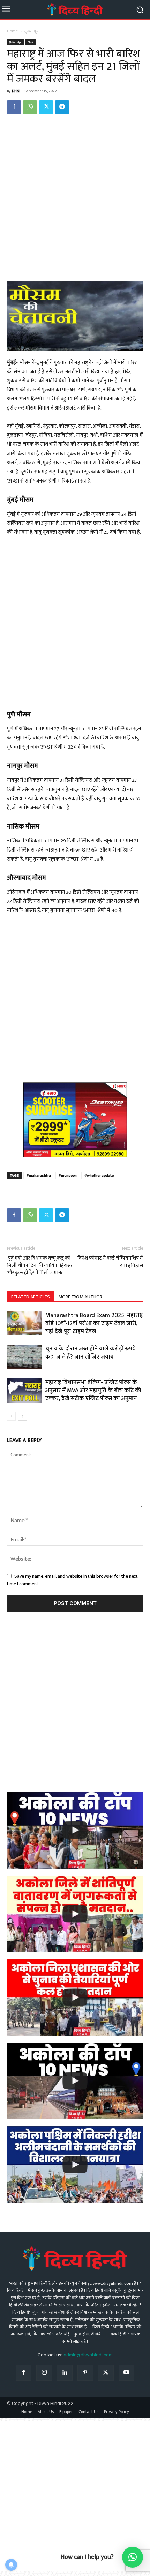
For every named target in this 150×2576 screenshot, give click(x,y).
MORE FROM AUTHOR (80, 1297)
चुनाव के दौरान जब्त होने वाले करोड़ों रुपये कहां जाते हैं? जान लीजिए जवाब (91, 1353)
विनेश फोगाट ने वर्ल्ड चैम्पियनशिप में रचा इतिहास (110, 1262)
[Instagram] (44, 2373)
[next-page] (22, 1416)
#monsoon (68, 1176)
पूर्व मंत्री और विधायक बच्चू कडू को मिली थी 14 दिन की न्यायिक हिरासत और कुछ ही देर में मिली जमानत (40, 1265)
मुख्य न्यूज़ (32, 31)
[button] (133, 2557)
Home (12, 31)
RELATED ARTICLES (31, 1297)
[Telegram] (62, 107)
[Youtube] (126, 2373)
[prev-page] (11, 1416)
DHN (16, 91)
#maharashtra (39, 1176)
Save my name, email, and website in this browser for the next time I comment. (72, 1580)
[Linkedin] (65, 2373)
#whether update (99, 1176)
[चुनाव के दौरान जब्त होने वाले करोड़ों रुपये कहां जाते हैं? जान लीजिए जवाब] (24, 1357)
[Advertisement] (75, 199)
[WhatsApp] (30, 107)
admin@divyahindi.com (88, 2355)
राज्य (31, 42)
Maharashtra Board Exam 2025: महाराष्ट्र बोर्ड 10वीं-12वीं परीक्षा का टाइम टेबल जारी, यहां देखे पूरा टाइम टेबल (94, 1323)
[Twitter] (46, 107)
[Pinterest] (85, 2373)
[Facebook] (14, 107)
